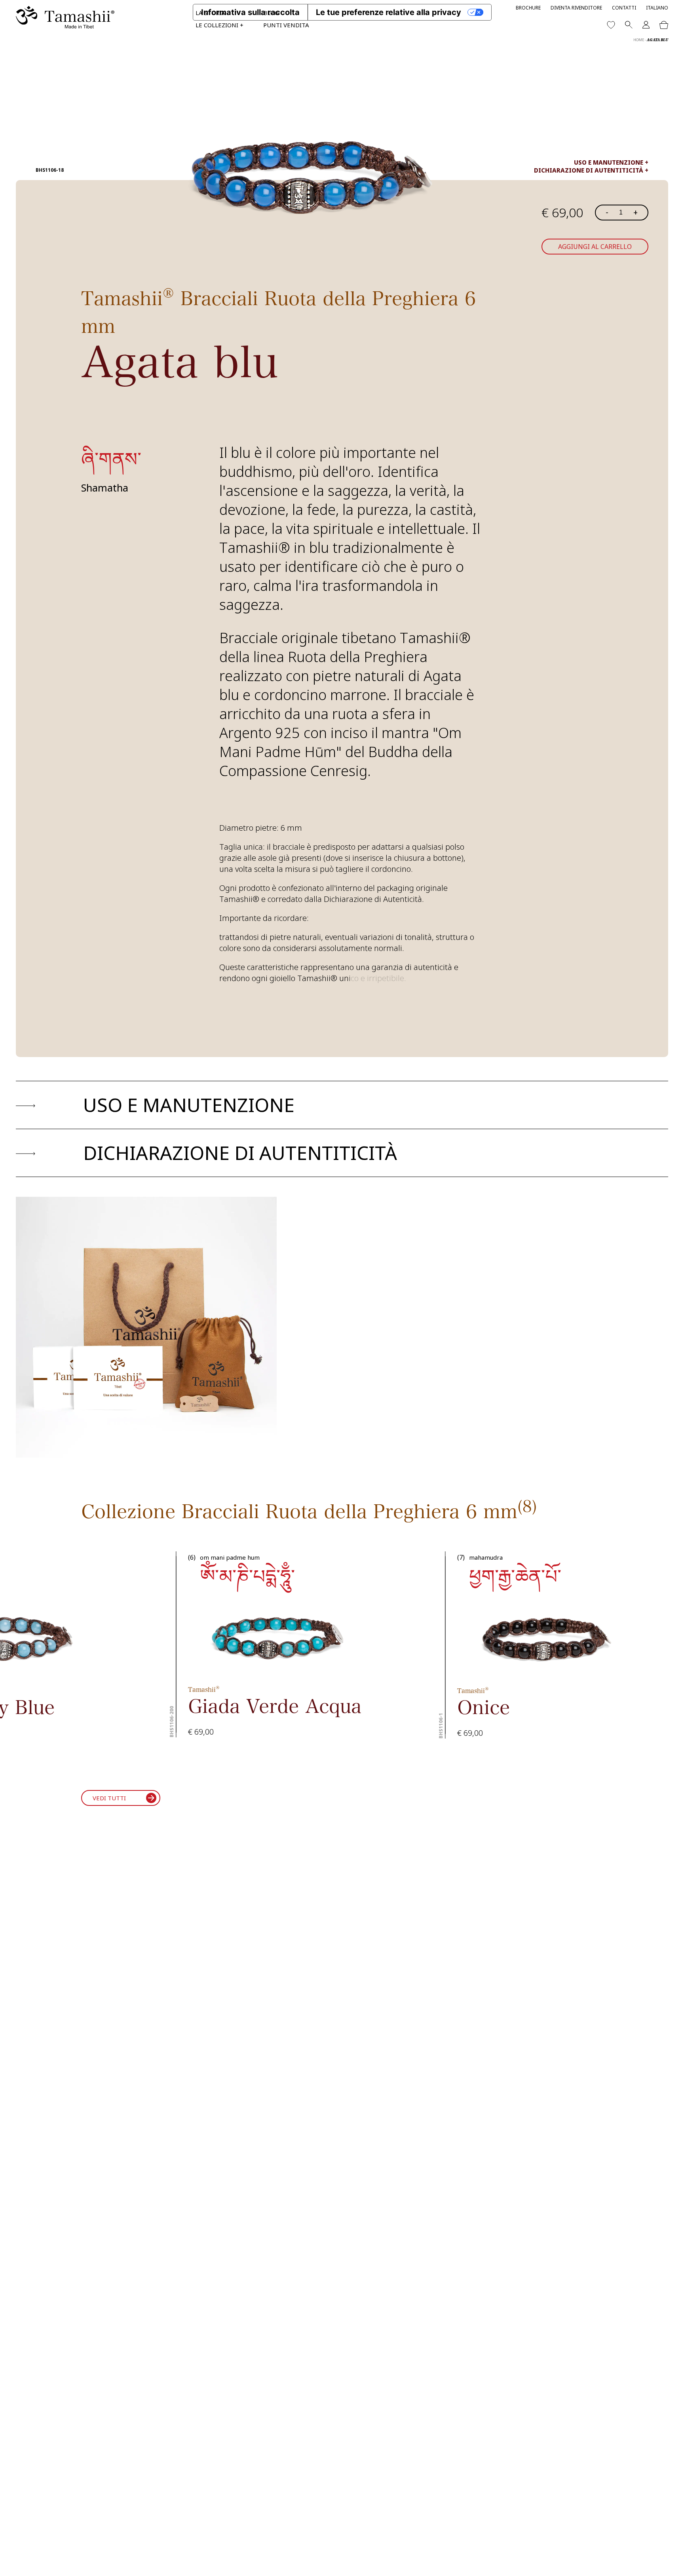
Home (639, 40)
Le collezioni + (219, 25)
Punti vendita (286, 25)
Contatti (624, 8)
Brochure (528, 8)
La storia (210, 13)
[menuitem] (657, 8)
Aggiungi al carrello (595, 247)
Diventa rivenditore (576, 8)
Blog (271, 13)
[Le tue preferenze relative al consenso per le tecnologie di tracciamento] (670, 2562)
